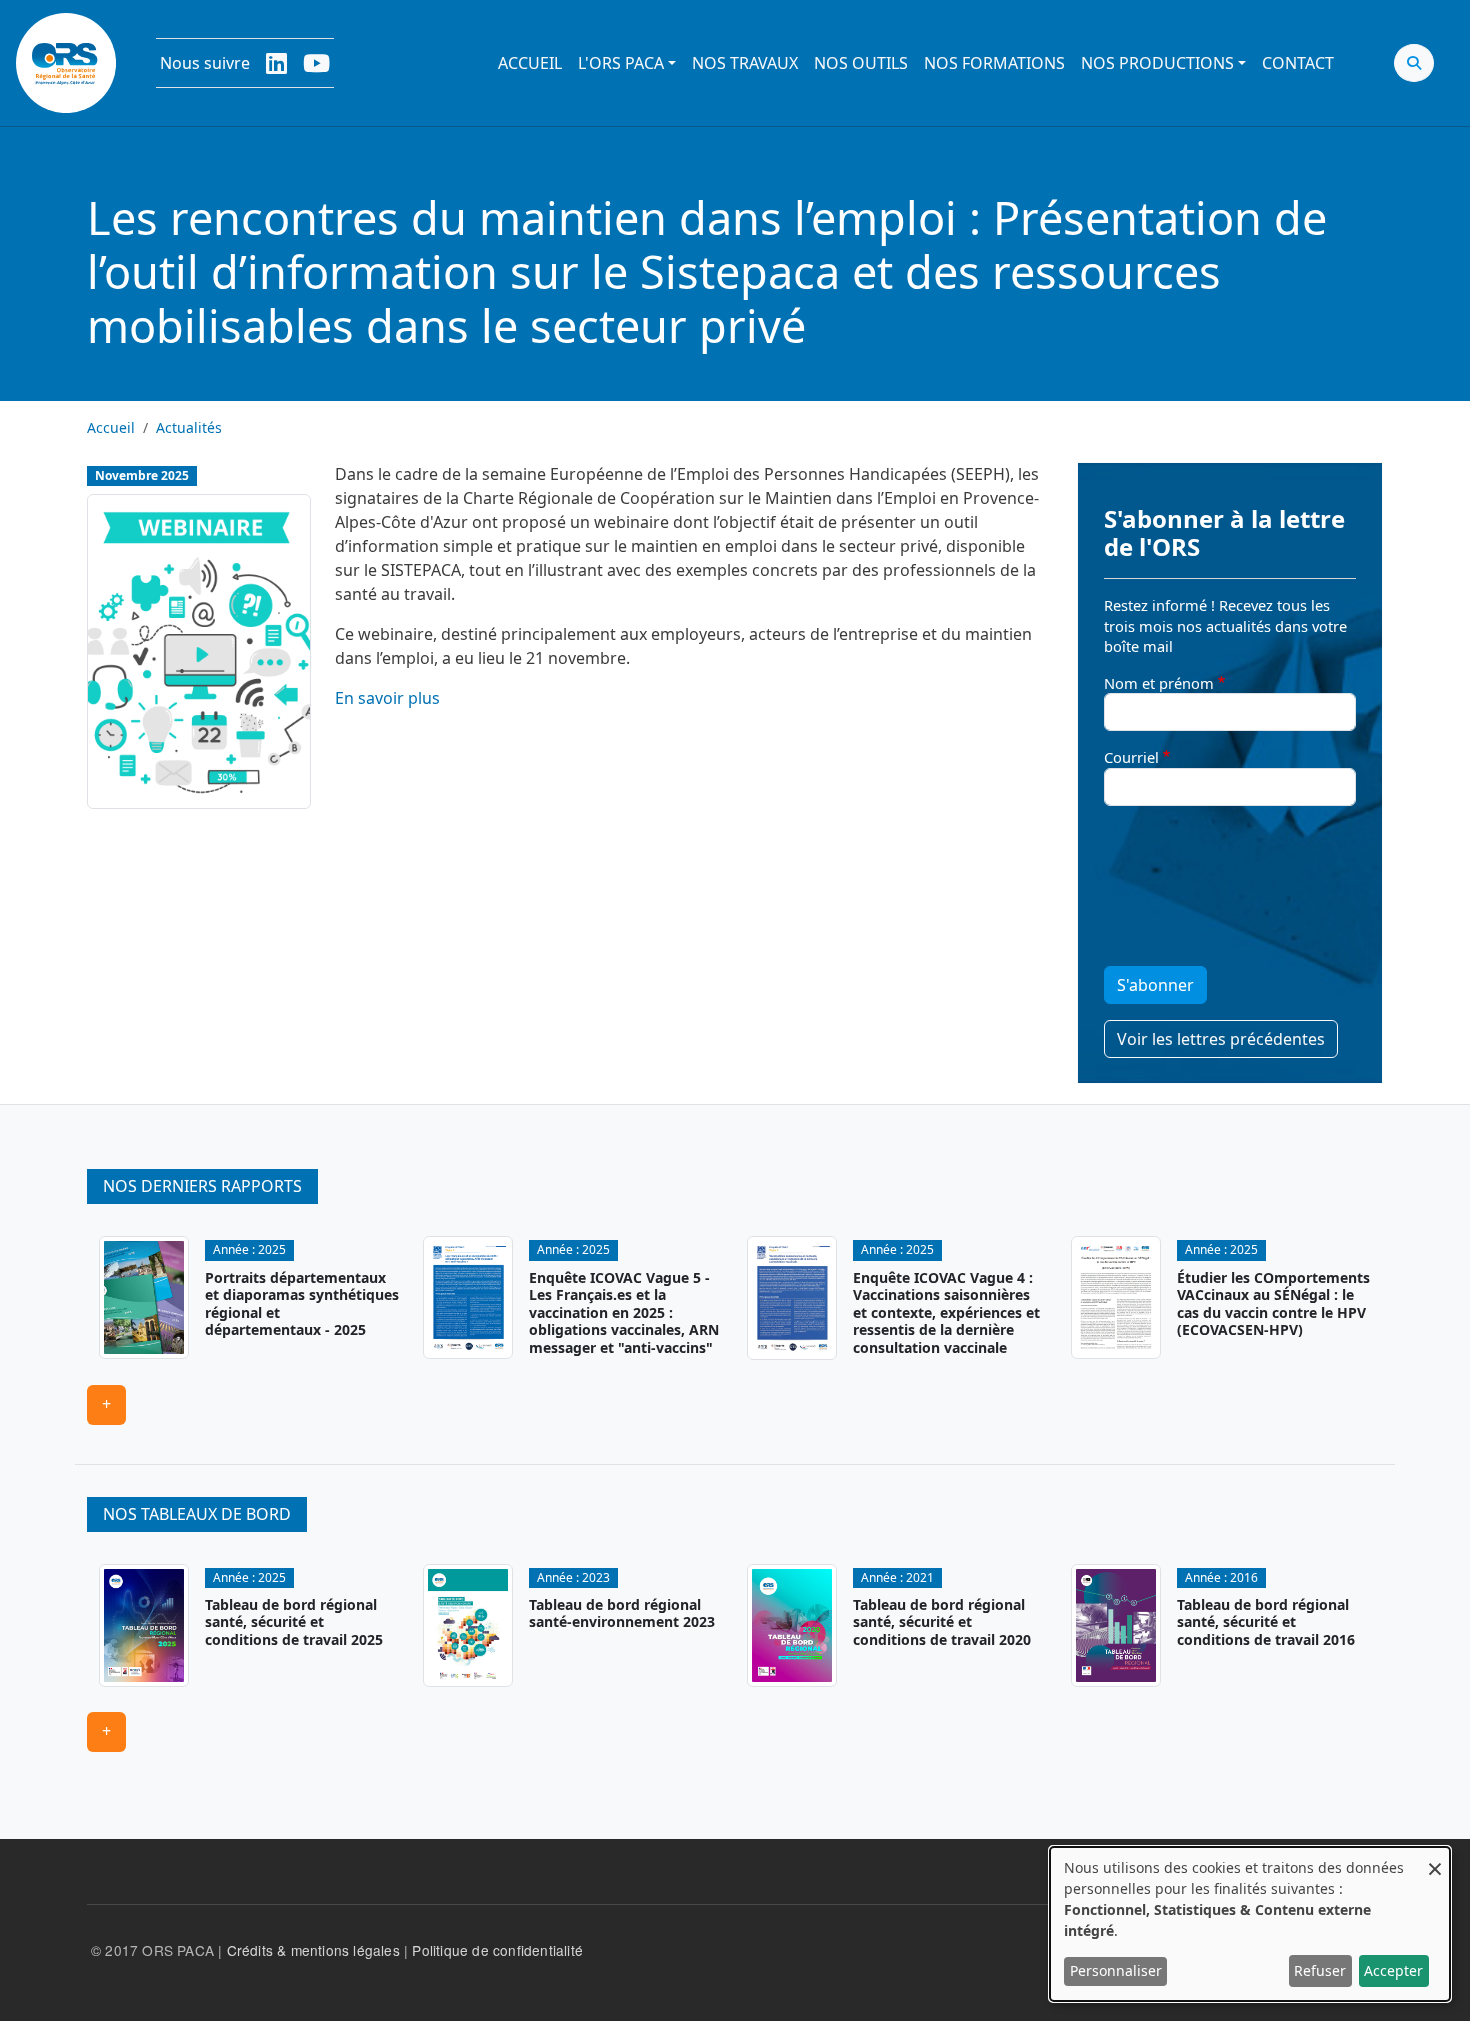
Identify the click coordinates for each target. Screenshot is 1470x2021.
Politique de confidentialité (497, 1950)
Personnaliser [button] (1116, 1970)
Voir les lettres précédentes (1221, 1039)
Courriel (1131, 757)
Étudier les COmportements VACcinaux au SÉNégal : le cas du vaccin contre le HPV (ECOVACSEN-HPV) (1273, 1304)
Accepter (1393, 1970)
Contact (1298, 63)
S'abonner (1155, 985)
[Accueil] (66, 63)
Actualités (189, 427)
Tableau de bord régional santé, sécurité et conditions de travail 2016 (1266, 1622)
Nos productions (1157, 63)
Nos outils (861, 63)
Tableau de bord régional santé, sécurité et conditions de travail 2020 (942, 1622)
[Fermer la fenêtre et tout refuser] (1435, 1859)
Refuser (1320, 1970)
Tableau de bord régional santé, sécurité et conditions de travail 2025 (294, 1622)
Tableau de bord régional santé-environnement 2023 (622, 1613)
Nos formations (994, 63)
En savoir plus (387, 698)
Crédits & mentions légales (313, 1950)
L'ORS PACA (621, 63)
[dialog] (1250, 1924)
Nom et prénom (1159, 683)
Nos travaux (745, 63)
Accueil (530, 63)
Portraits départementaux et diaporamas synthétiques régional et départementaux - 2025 (302, 1304)
